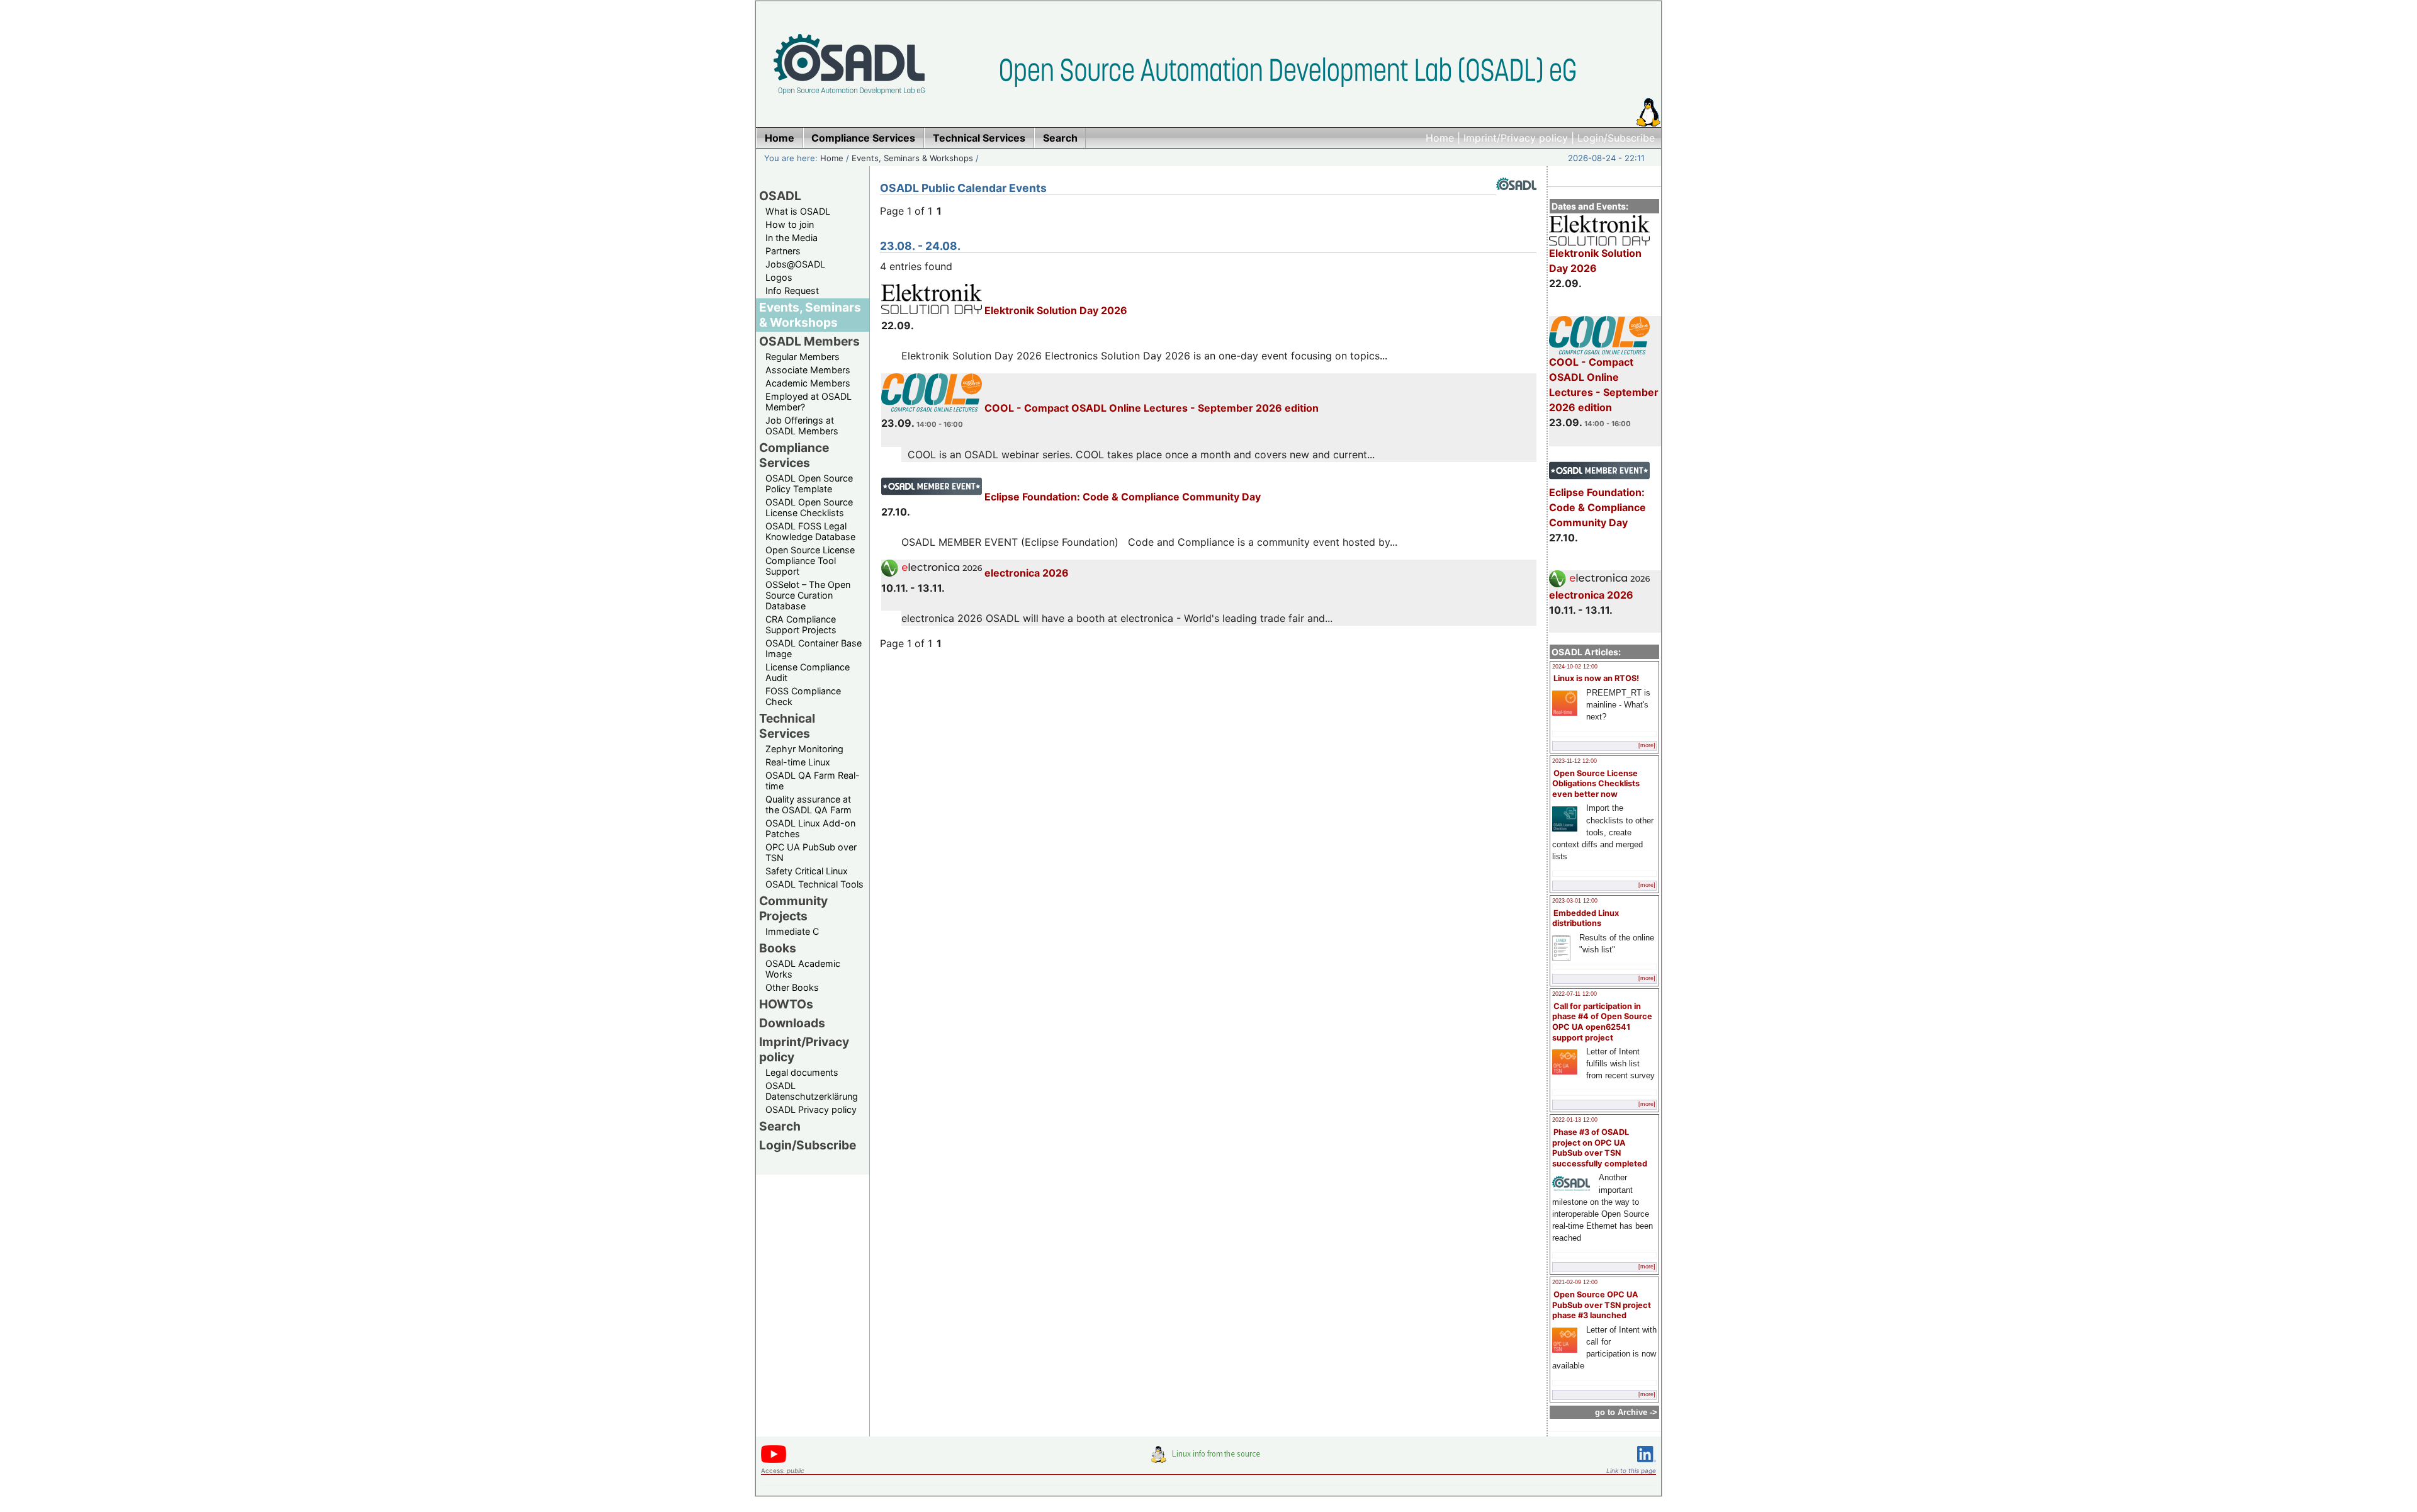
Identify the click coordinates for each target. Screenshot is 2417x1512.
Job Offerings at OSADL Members (802, 426)
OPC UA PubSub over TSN (811, 852)
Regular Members (803, 357)
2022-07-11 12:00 (1575, 994)
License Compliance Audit (808, 672)
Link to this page (1631, 1470)
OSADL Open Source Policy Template (809, 483)
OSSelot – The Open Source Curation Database (808, 595)
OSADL (780, 196)
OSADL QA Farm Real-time (813, 781)
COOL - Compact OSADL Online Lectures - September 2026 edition (1604, 385)
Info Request (792, 291)
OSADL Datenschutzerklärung (812, 1091)
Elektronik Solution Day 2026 (1595, 261)
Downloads (792, 1023)
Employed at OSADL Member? (808, 402)
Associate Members (808, 370)
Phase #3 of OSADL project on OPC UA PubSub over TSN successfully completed (1600, 1148)
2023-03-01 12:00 (1575, 901)
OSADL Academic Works (803, 969)
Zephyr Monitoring (804, 749)
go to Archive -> (1626, 1412)
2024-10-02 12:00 (1575, 667)
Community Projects (793, 908)
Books (778, 948)
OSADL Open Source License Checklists (809, 507)
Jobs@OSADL (795, 264)
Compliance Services (794, 455)
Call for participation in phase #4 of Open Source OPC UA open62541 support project (1602, 1022)
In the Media (792, 238)
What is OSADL (798, 211)
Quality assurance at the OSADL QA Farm (808, 804)
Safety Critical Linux (807, 871)
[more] (1647, 745)
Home (1440, 138)
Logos (779, 277)
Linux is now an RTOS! (1596, 678)
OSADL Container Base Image (814, 648)
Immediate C (792, 931)
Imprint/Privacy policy (1516, 138)
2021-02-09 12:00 (1575, 1282)
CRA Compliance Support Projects (801, 624)
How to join (790, 224)
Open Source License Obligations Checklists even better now (1596, 784)
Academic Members (808, 383)
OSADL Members (809, 341)
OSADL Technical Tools (814, 884)
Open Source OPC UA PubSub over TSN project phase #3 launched (1602, 1305)
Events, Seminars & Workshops (912, 158)
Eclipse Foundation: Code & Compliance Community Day (1597, 507)
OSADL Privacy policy (811, 1109)
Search (780, 1126)
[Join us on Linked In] (1647, 1464)
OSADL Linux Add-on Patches (810, 828)
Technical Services (787, 726)
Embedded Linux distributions (1586, 918)
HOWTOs (786, 1004)
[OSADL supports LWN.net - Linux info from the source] (1208, 1459)
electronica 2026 (1591, 595)
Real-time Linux (798, 762)
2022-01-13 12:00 (1575, 1120)
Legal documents (802, 1072)
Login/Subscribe (1616, 138)
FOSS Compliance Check (803, 696)
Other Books (792, 987)
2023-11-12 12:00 (1575, 761)
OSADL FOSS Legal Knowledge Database (810, 531)
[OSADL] (1516, 200)
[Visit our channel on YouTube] (774, 1461)
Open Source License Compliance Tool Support (810, 561)
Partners (783, 251)
